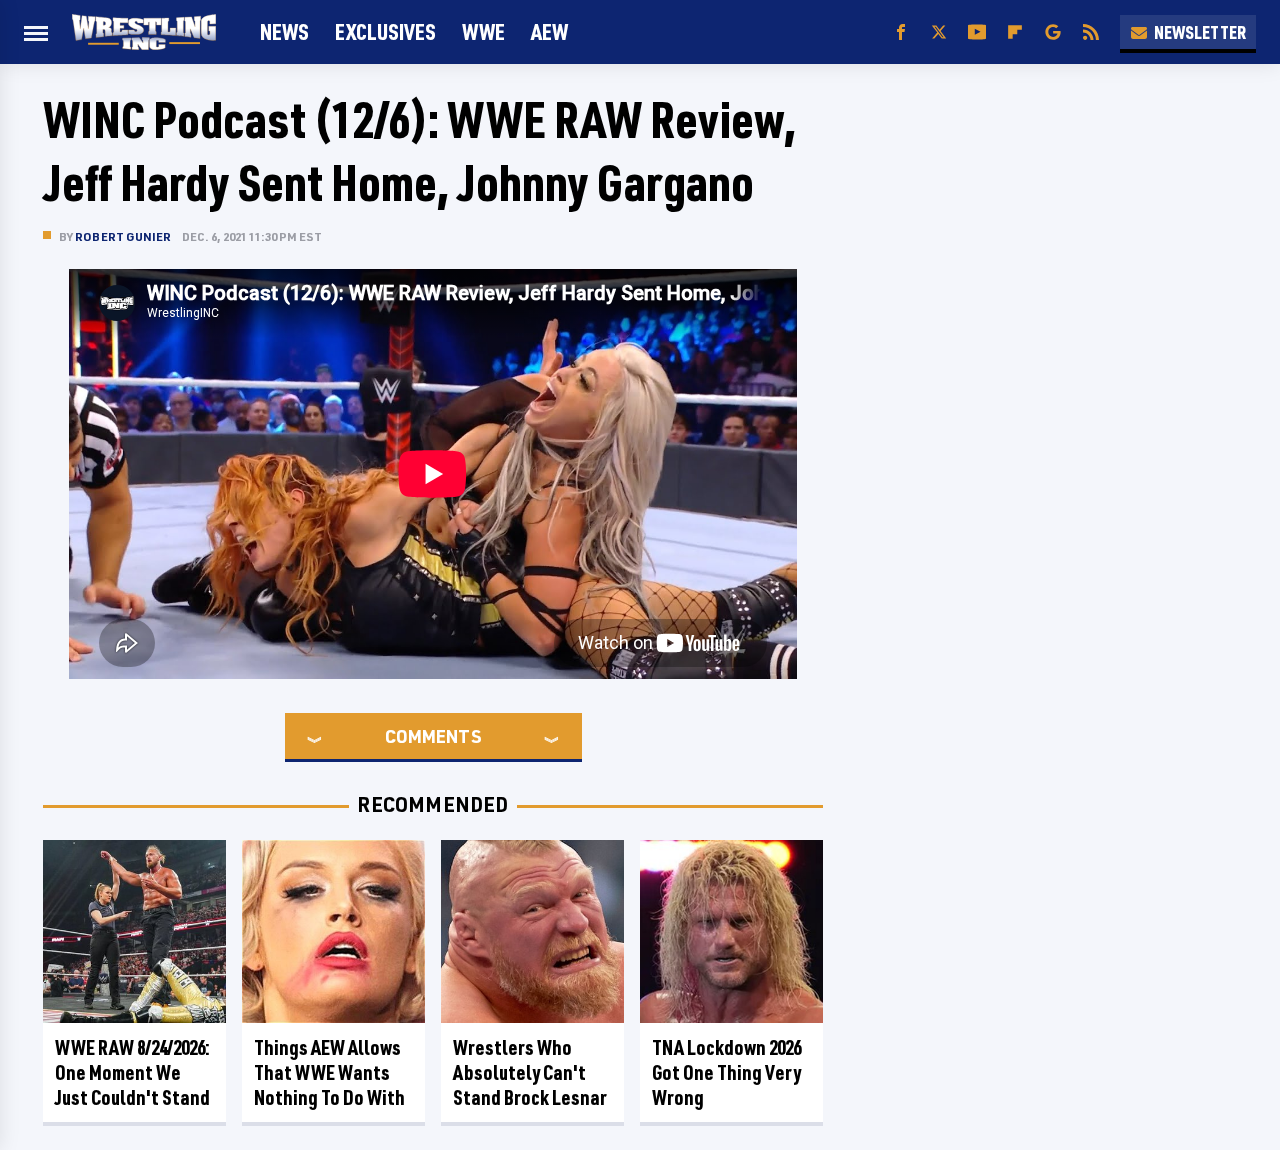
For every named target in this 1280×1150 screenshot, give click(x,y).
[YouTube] (977, 32)
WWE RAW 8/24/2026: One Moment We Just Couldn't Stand (132, 1072)
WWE (483, 31)
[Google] (1053, 32)
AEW (549, 31)
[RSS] (1091, 32)
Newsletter (1200, 32)
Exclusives (385, 31)
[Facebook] (901, 32)
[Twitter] (939, 32)
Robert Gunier (123, 236)
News (284, 31)
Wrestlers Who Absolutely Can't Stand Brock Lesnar (530, 1072)
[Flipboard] (1015, 32)
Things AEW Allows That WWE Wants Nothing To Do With (329, 1072)
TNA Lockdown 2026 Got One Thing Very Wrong (726, 1072)
